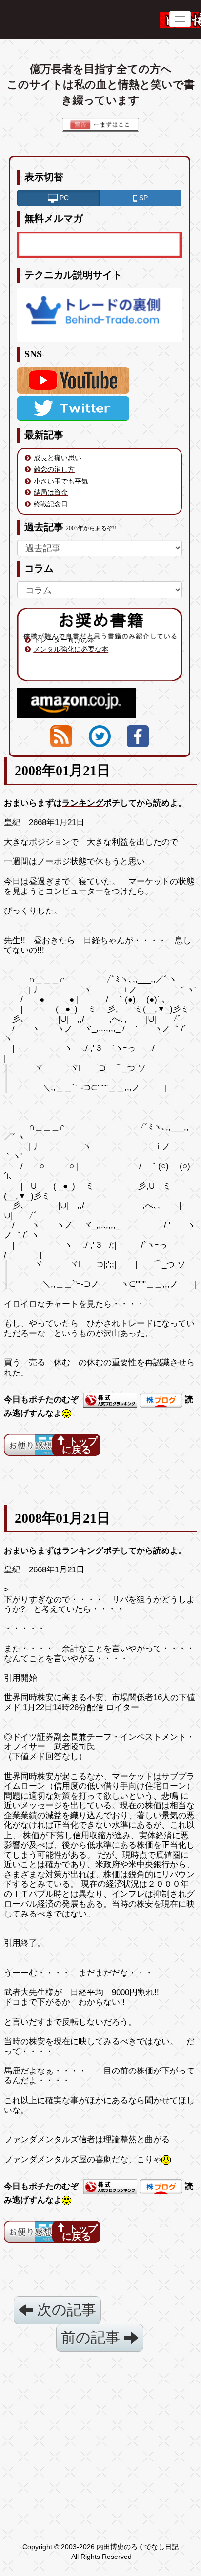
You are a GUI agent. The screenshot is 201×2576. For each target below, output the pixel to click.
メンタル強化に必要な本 (71, 649)
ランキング (83, 803)
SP (142, 198)
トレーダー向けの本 (64, 640)
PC (63, 198)
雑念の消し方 (54, 469)
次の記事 (65, 2310)
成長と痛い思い (58, 458)
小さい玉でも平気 (61, 481)
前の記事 (92, 2337)
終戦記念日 (51, 504)
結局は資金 (51, 492)
